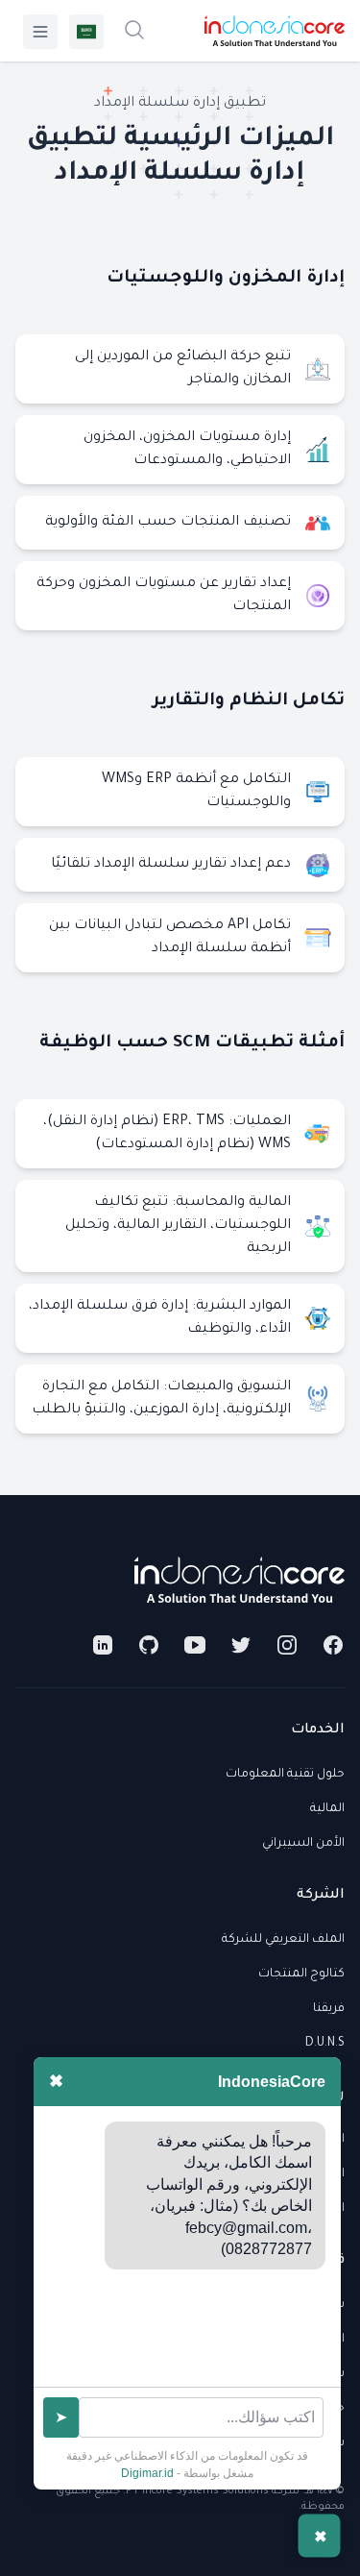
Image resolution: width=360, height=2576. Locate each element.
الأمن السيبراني (303, 1844)
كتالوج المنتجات (301, 1975)
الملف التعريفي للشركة (283, 1940)
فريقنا (329, 2009)
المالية (327, 1809)
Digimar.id (147, 2473)
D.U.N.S (325, 2044)
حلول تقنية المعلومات (285, 1775)
